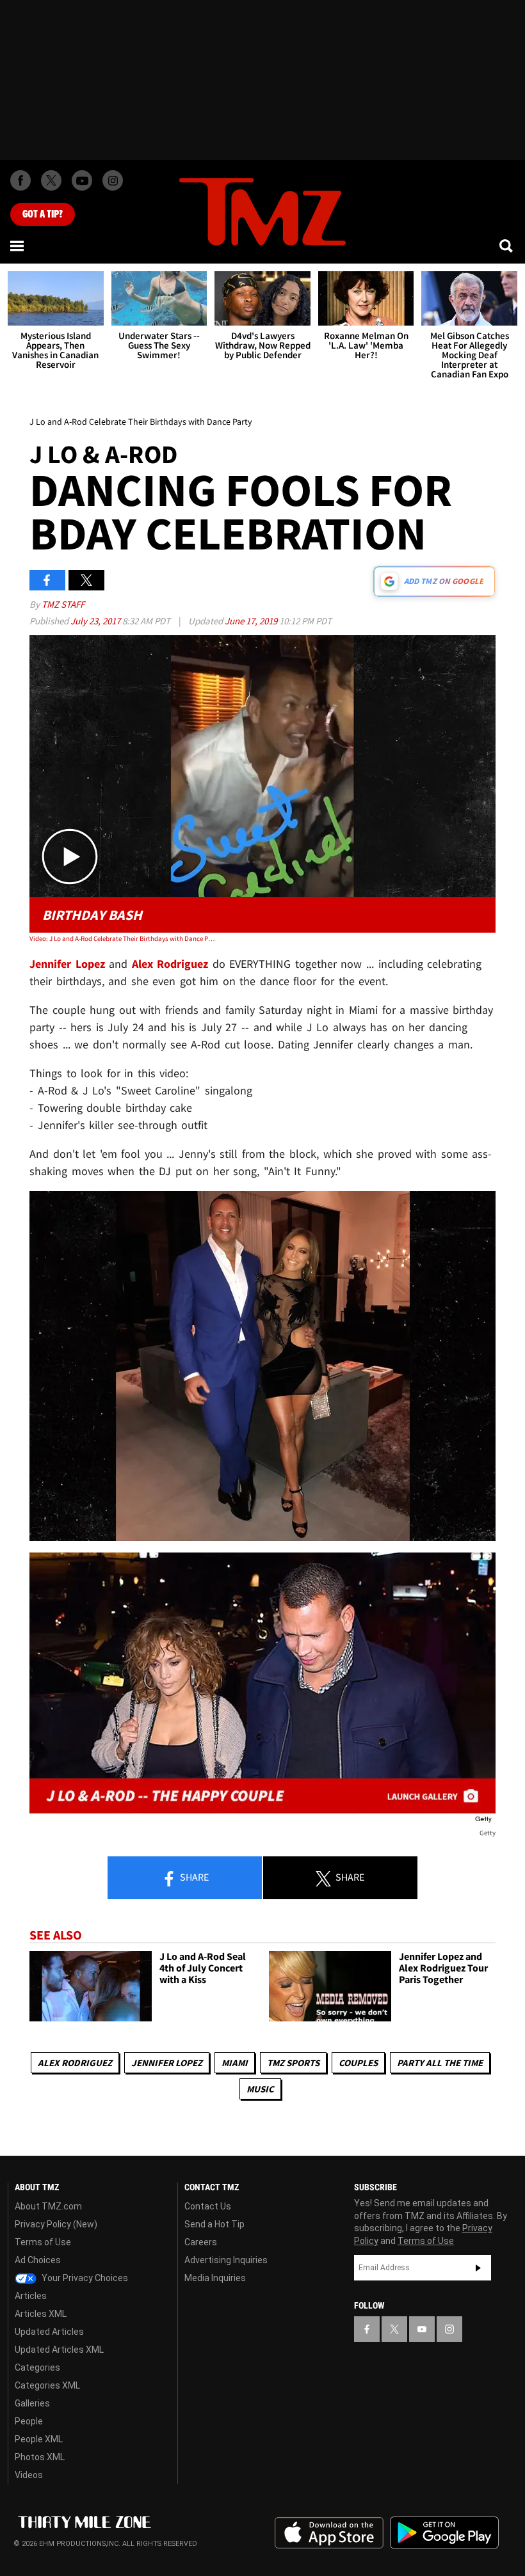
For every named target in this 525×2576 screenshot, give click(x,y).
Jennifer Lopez (167, 2063)
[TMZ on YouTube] (422, 2329)
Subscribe (478, 2268)
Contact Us (208, 2206)
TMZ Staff (63, 604)
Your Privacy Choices (84, 2278)
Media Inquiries (215, 2278)
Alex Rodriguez (75, 2063)
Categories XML (47, 2385)
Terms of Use (43, 2242)
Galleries (32, 2403)
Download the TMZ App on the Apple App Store (329, 2533)
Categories (37, 2367)
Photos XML (40, 2457)
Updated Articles (49, 2332)
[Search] (507, 246)
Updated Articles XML (59, 2350)
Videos (29, 2475)
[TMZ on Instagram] (113, 180)
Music (260, 2089)
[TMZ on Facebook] (20, 180)
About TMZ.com (48, 2206)
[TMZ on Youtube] (82, 180)
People (29, 2421)
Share (193, 1877)
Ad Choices (38, 2260)
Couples (358, 2063)
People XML (39, 2439)
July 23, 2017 (96, 621)
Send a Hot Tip (214, 2224)
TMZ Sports (293, 2063)
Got (43, 214)
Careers (201, 2242)
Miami (235, 2063)
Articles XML (41, 2314)
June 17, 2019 (252, 621)
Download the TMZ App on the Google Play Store (444, 2533)
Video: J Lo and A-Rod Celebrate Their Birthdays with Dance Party (123, 938)
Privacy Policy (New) (56, 2224)
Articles (31, 2296)
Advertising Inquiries (226, 2260)
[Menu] (18, 246)
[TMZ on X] (51, 180)
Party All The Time (440, 2063)
